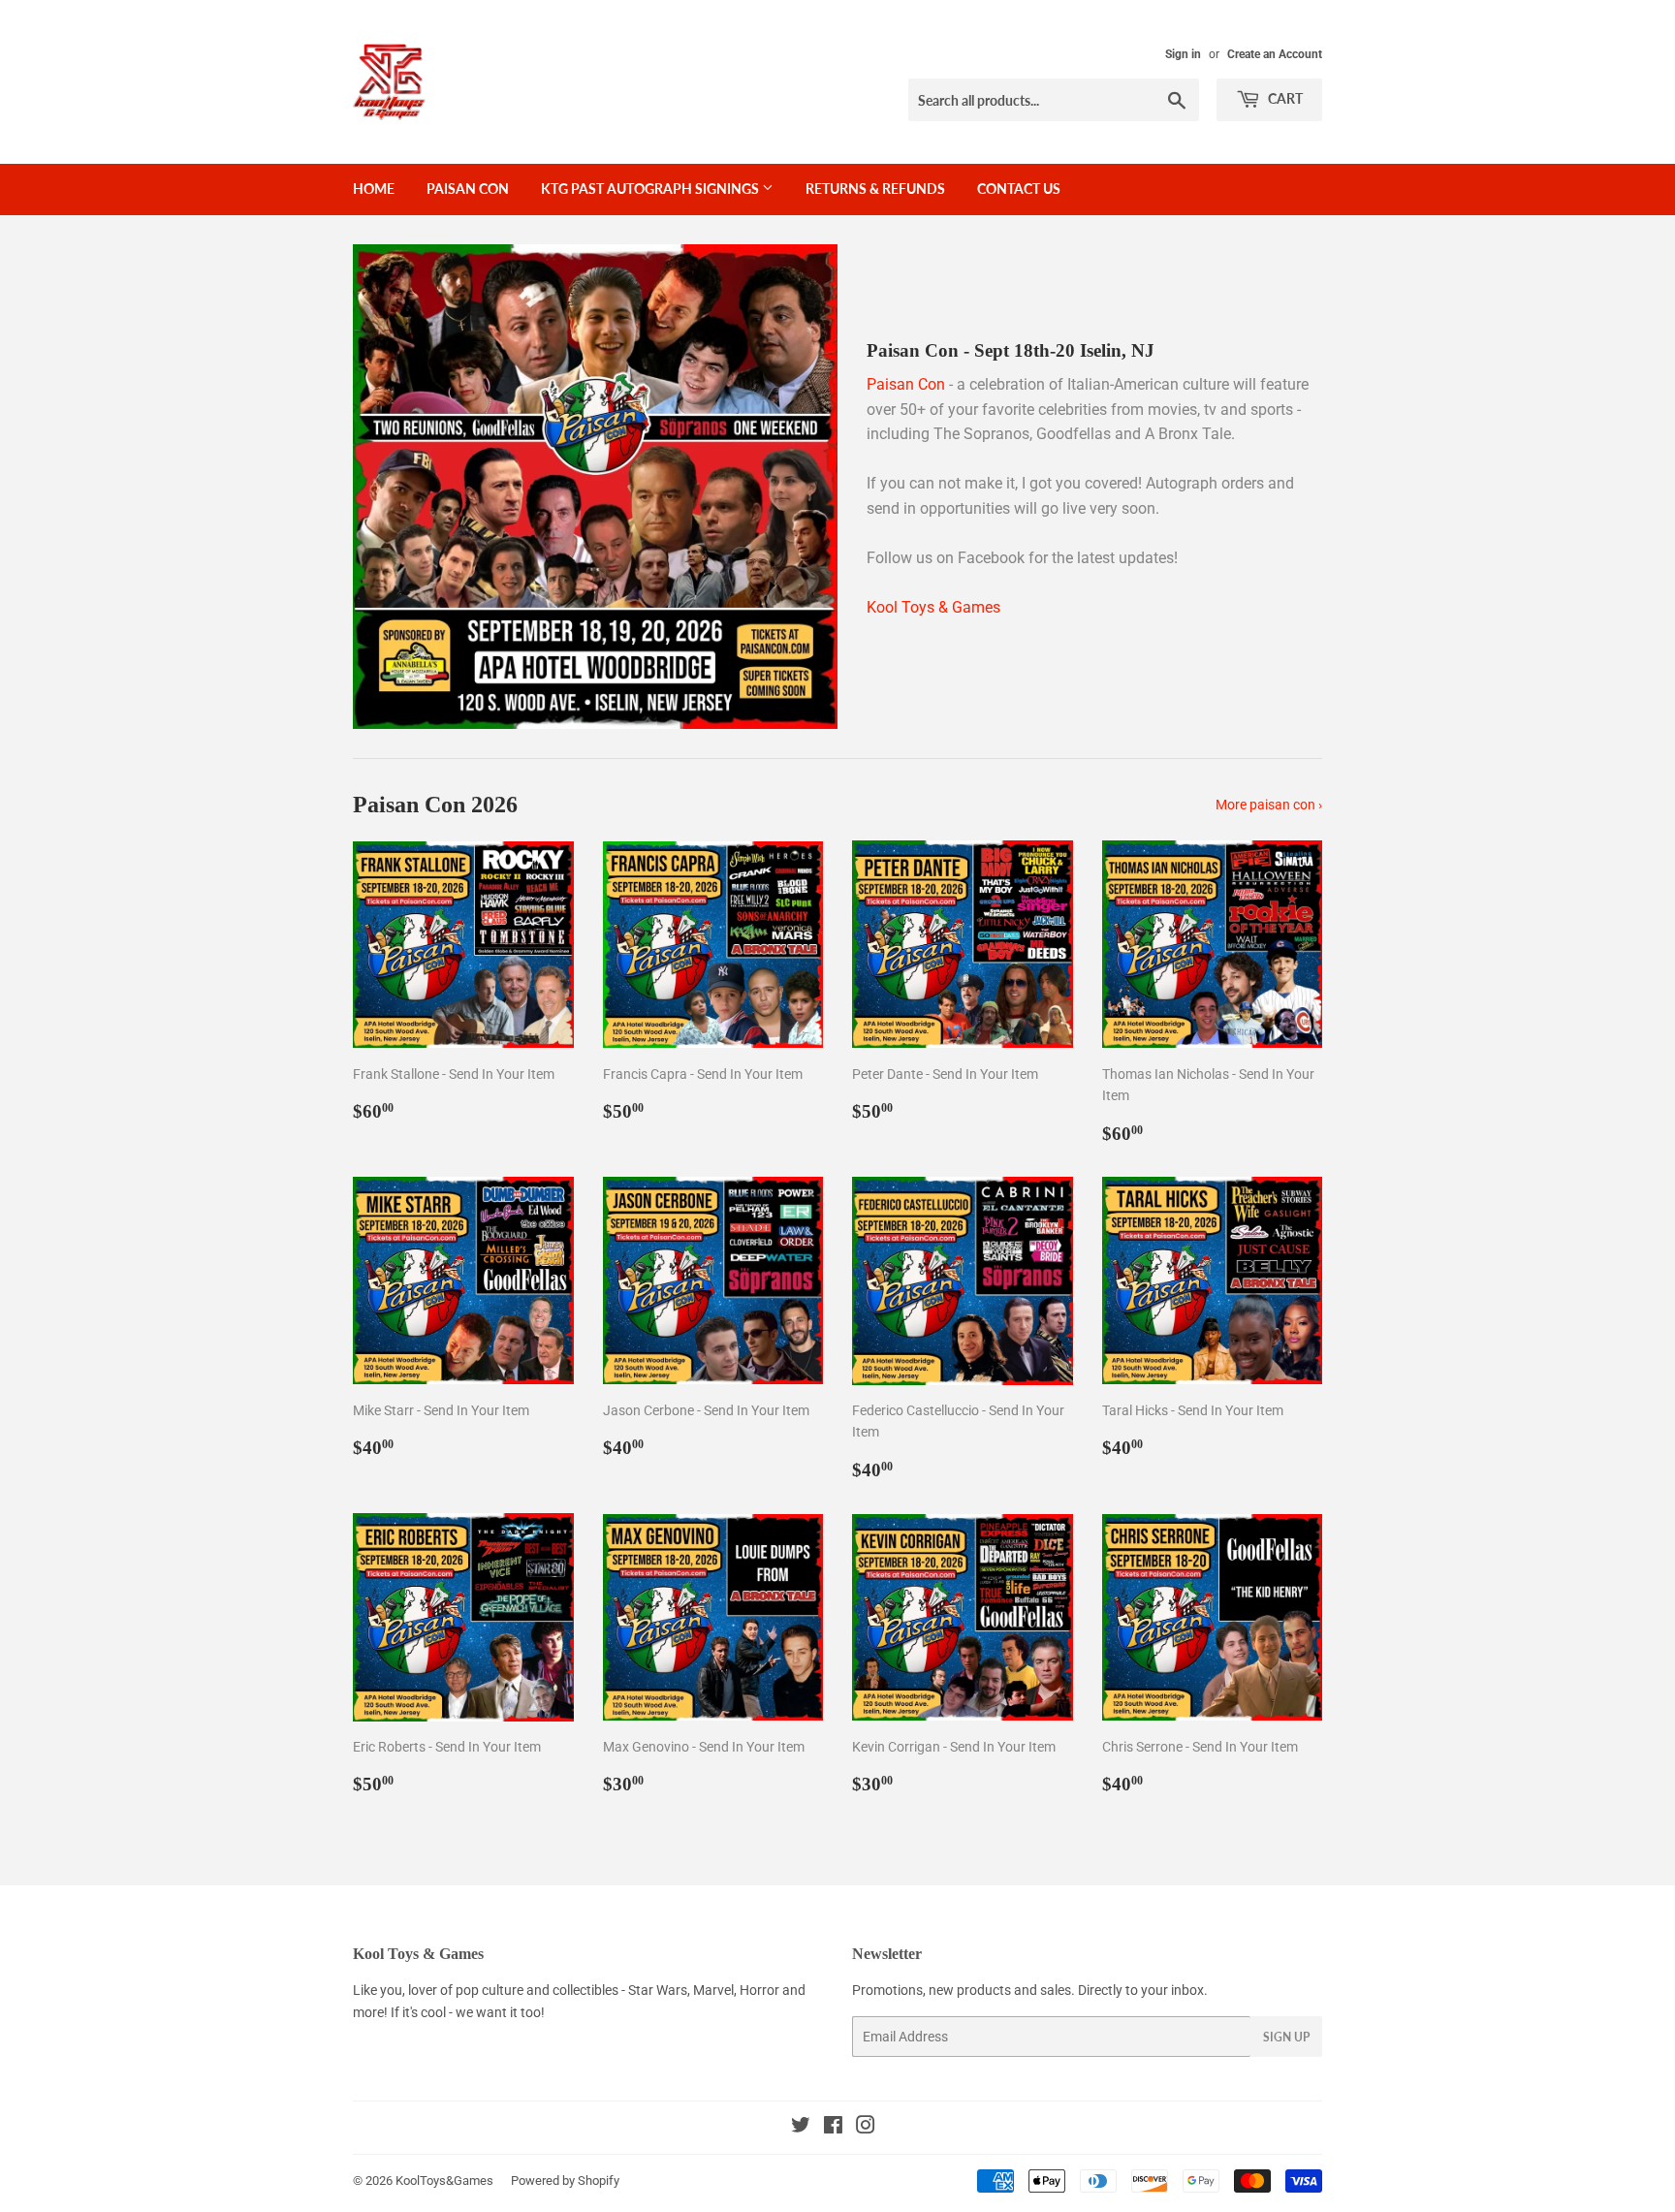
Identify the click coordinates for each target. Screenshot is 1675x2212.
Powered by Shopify (565, 2180)
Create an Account (1275, 54)
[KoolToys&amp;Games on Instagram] (866, 2128)
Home (374, 189)
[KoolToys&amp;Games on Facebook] (833, 2128)
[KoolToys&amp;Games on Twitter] (801, 2128)
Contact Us (1019, 189)
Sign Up (1286, 2037)
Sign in (1183, 54)
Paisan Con (468, 189)
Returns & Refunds (875, 189)
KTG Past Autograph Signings (651, 189)
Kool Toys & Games (933, 607)
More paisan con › (1269, 805)
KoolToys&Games (444, 2180)
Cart (1284, 98)
